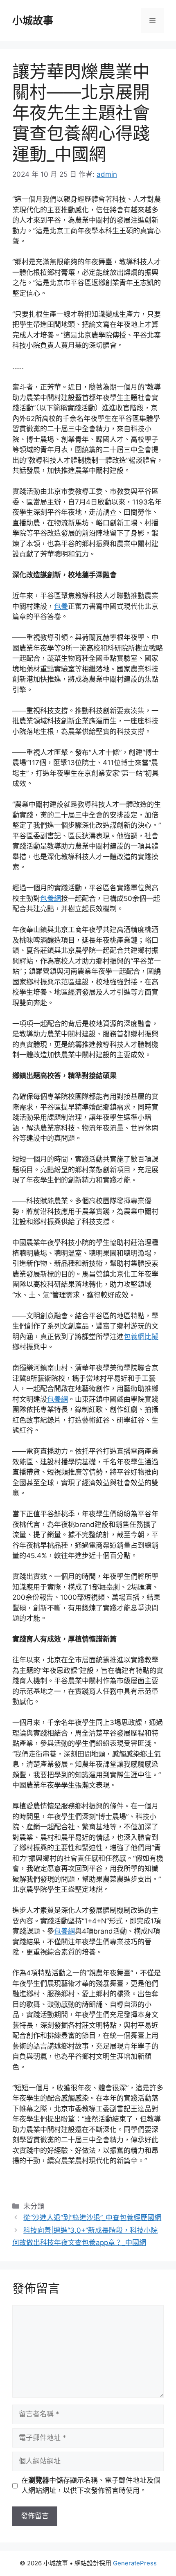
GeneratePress (135, 2563)
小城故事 (33, 20)
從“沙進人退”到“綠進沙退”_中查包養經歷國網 (92, 2218)
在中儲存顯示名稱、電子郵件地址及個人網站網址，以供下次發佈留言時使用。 (91, 2486)
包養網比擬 (141, 1337)
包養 (61, 606)
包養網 (51, 898)
